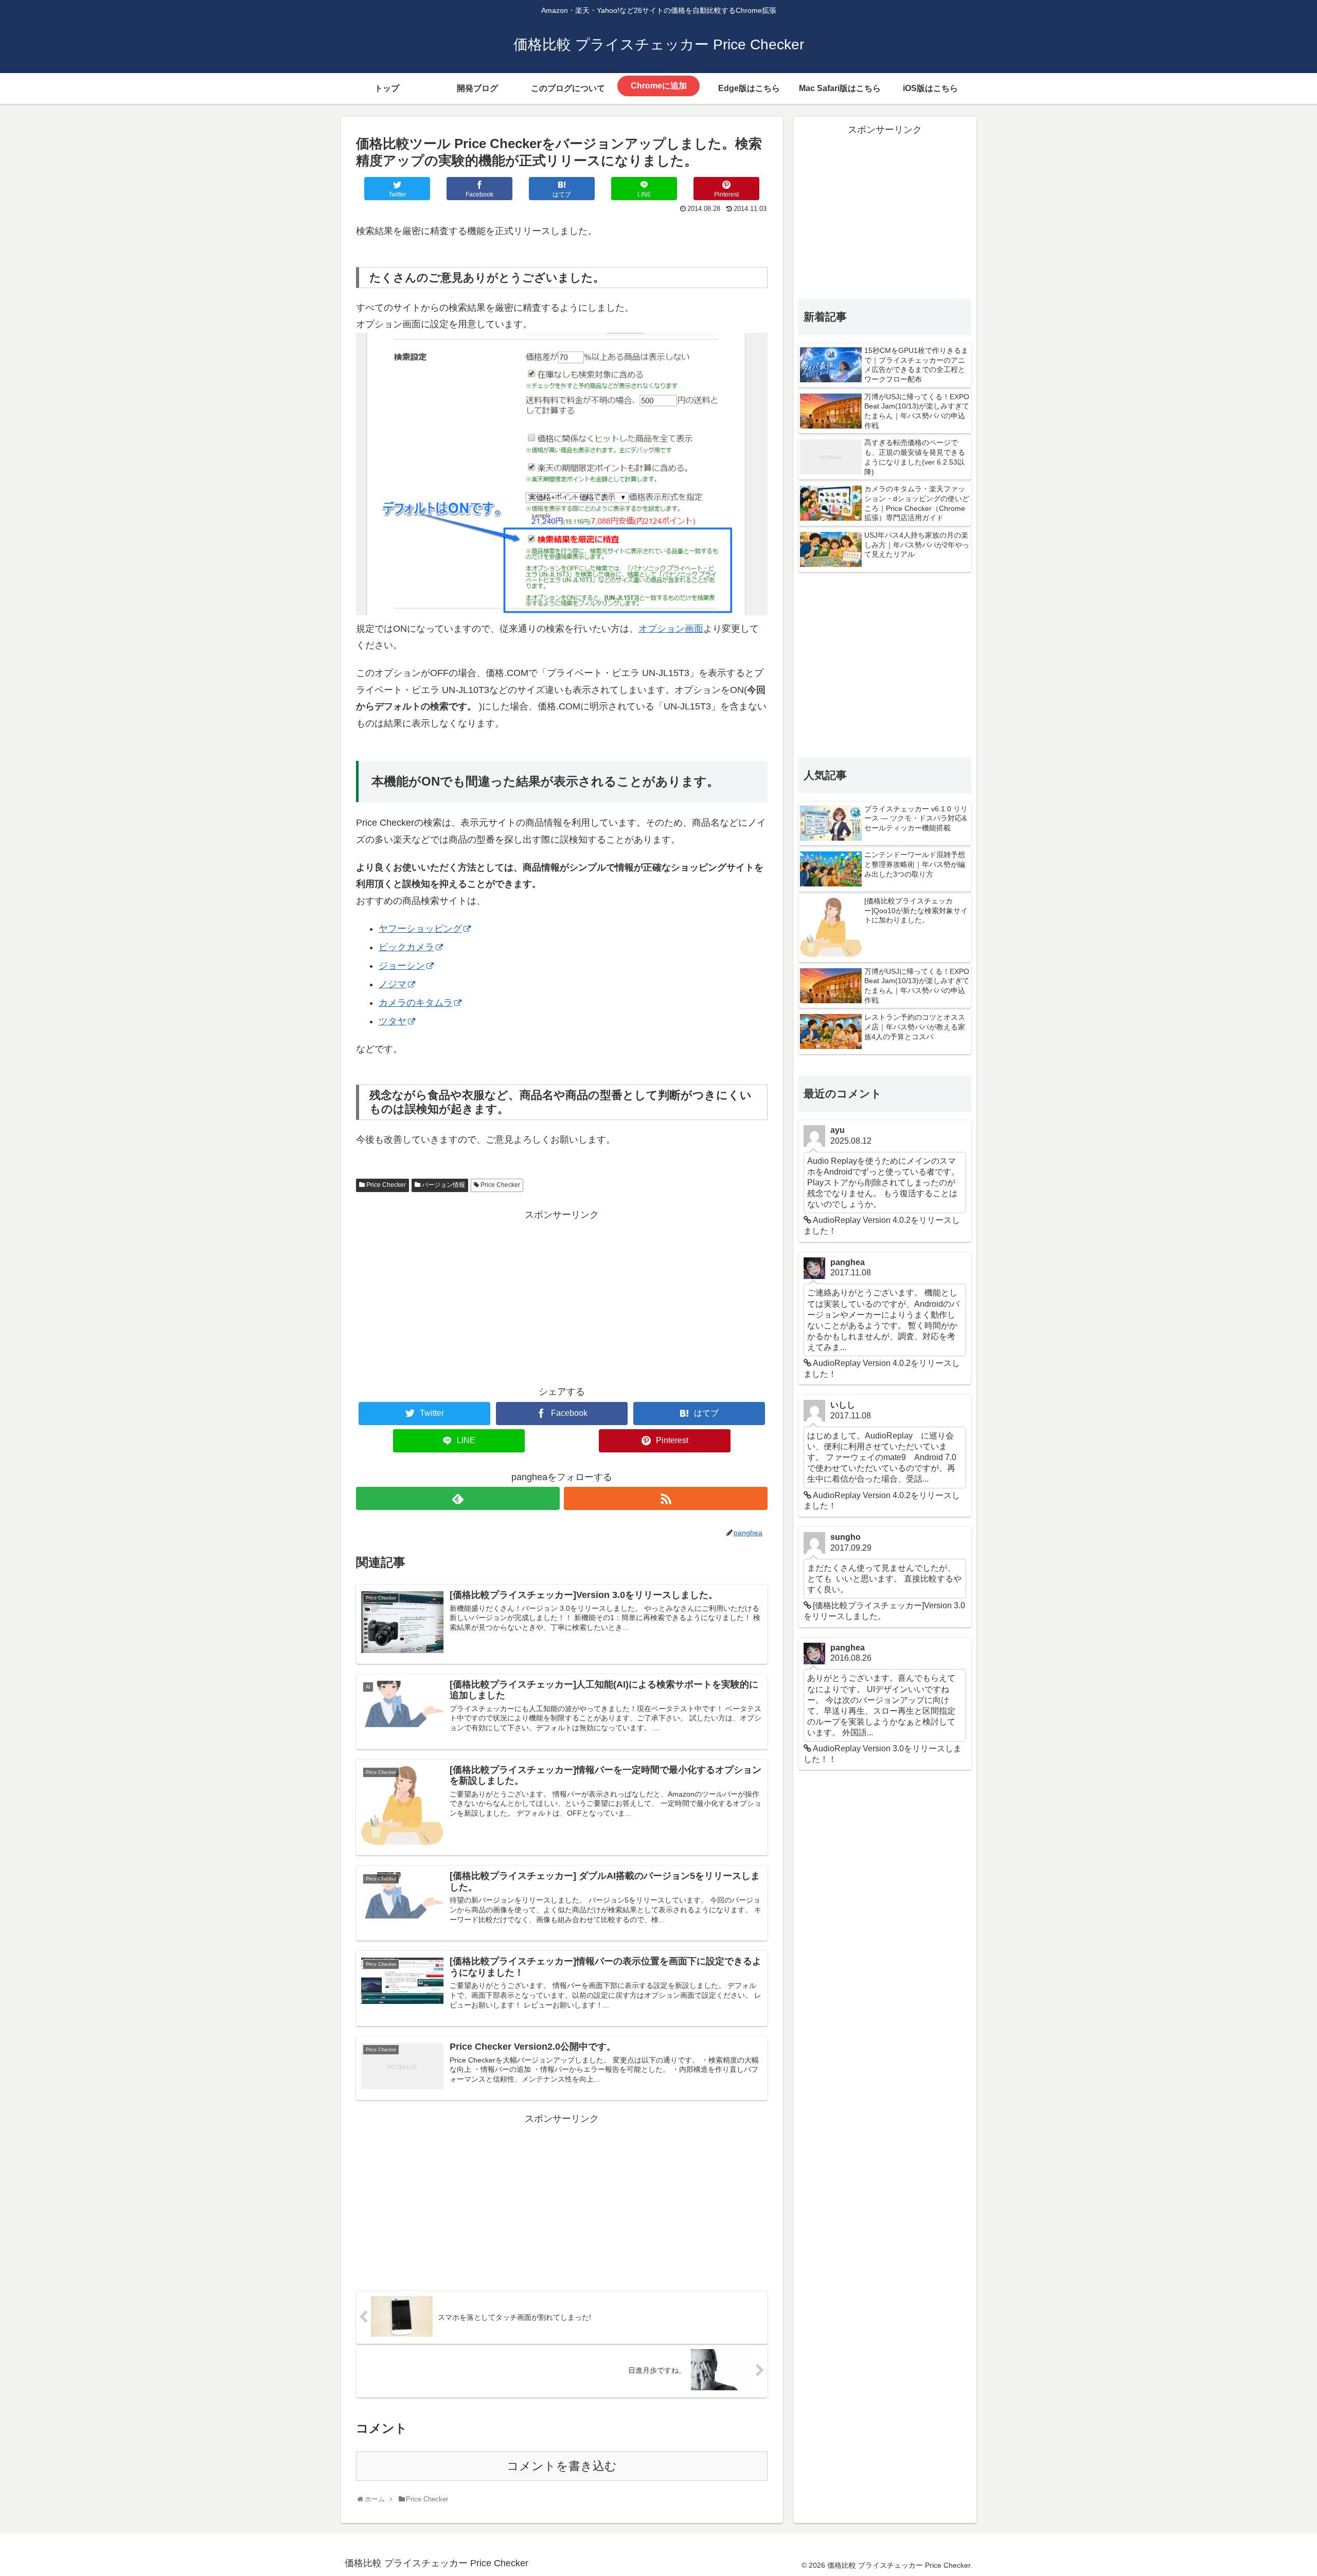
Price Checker (386, 1185)
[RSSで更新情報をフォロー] (666, 1498)
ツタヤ (393, 1021)
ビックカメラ (406, 947)
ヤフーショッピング (420, 929)
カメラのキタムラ (416, 1003)
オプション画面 (671, 629)
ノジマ (393, 984)
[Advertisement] (562, 1295)
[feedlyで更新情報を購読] (458, 1498)
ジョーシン (402, 966)
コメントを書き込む (562, 2466)
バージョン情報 (443, 1185)
